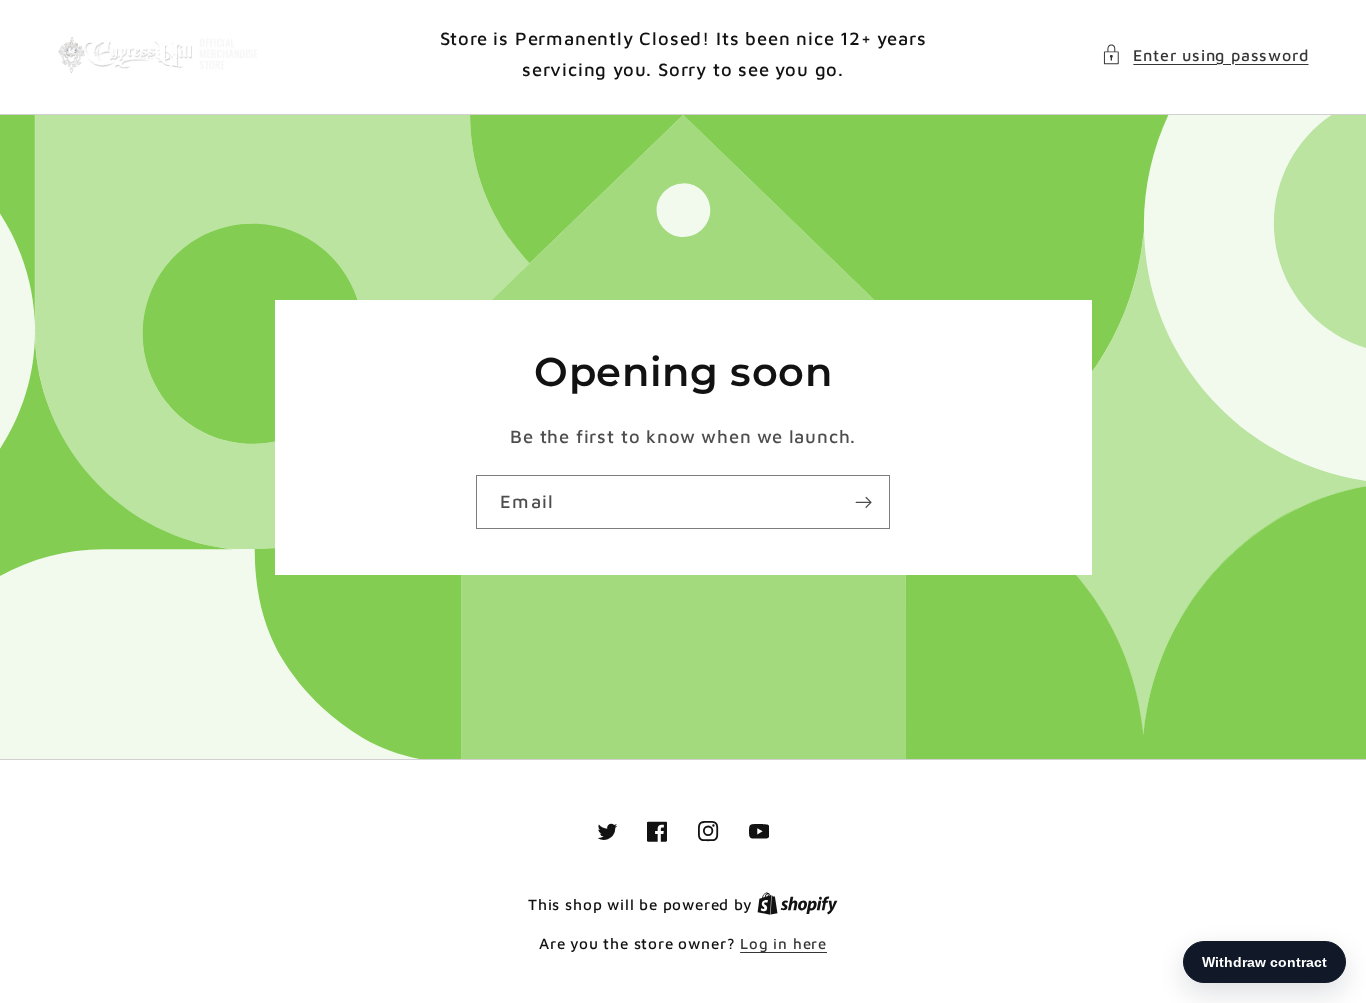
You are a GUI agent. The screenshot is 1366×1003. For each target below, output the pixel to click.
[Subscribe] (863, 502)
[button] (1204, 54)
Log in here (783, 943)
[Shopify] (797, 904)
